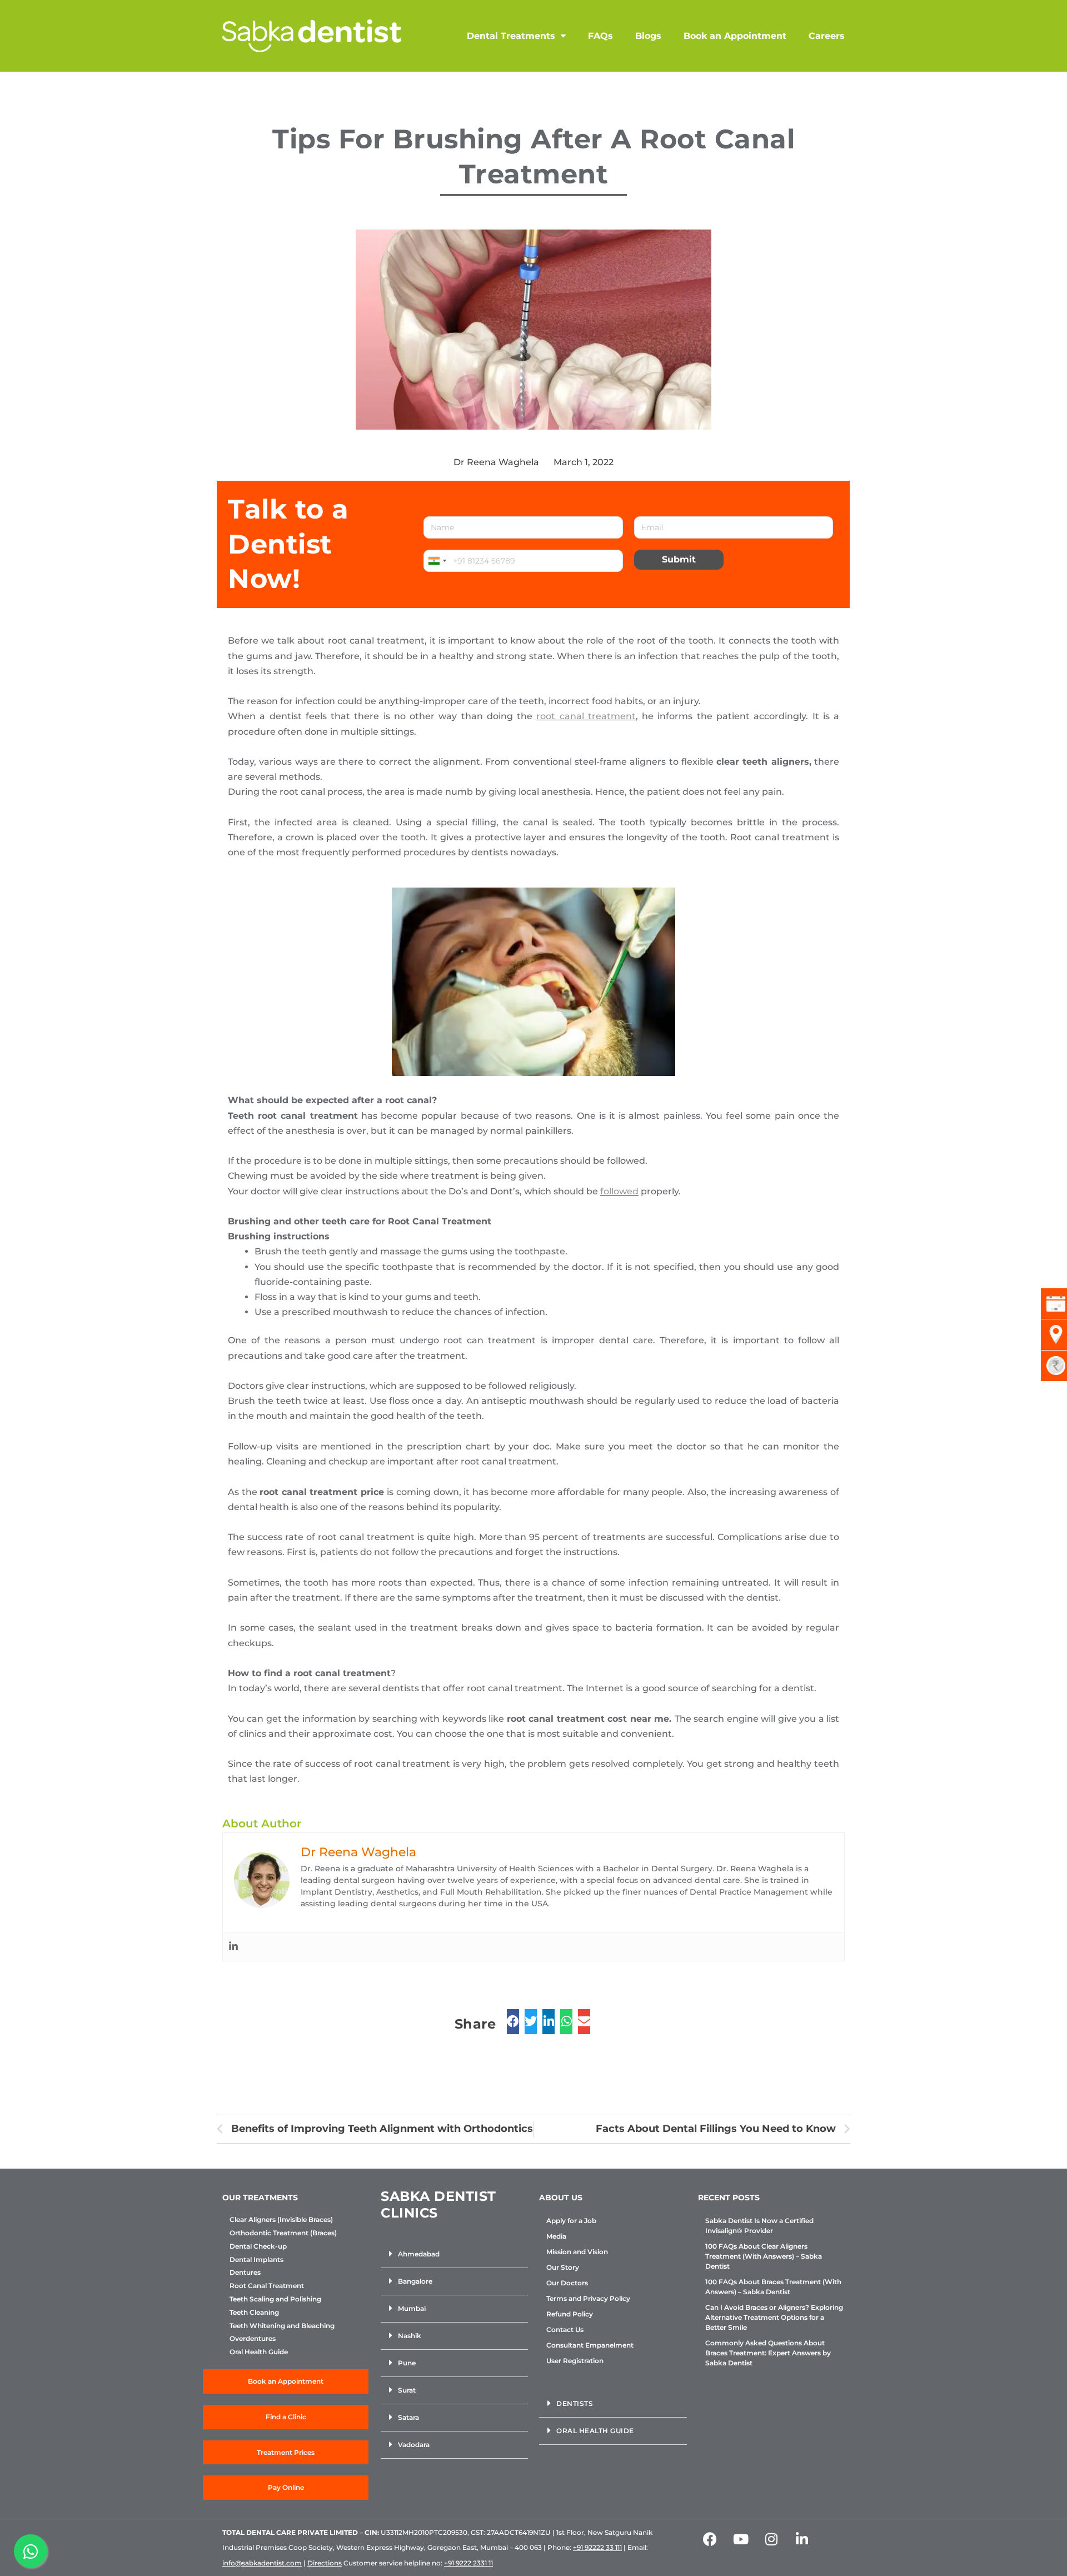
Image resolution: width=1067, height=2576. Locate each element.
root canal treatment (586, 716)
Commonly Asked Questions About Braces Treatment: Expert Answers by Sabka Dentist (768, 2353)
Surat (407, 2390)
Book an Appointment (735, 36)
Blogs (648, 36)
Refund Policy (570, 2314)
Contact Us (565, 2330)
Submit (679, 559)
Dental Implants (256, 2260)
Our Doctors (567, 2283)
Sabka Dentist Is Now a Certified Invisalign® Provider (759, 2226)
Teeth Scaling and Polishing (275, 2299)
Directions (325, 2563)
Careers (827, 36)
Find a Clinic (286, 2417)
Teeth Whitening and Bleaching (282, 2326)
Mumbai (412, 2308)
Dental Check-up (258, 2246)
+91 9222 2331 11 (468, 2563)
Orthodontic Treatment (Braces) (283, 2233)
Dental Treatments (511, 36)
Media (556, 2236)
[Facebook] (710, 2539)
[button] (454, 2254)
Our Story (563, 2267)
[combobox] (437, 561)
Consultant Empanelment (590, 2345)
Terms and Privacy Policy (588, 2298)
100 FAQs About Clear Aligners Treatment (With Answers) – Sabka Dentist (764, 2256)
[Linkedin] (233, 1947)
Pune (407, 2363)
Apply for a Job (571, 2221)
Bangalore (415, 2281)
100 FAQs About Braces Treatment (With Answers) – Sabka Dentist (773, 2287)
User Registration (575, 2361)
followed (619, 1191)
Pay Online (286, 2487)
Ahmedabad (419, 2254)
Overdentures (253, 2339)
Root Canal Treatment (267, 2286)
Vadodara (414, 2445)
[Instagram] (771, 2539)
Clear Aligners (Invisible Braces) (281, 2220)
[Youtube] (741, 2539)
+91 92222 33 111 (597, 2547)
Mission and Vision (577, 2252)
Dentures (245, 2273)
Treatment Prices (286, 2452)
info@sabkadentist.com (262, 2563)
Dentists (575, 2403)
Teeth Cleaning (254, 2313)
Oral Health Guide (259, 2352)
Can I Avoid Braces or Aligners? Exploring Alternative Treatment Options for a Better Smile (774, 2317)
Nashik (410, 2336)
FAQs (600, 36)
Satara (408, 2417)
